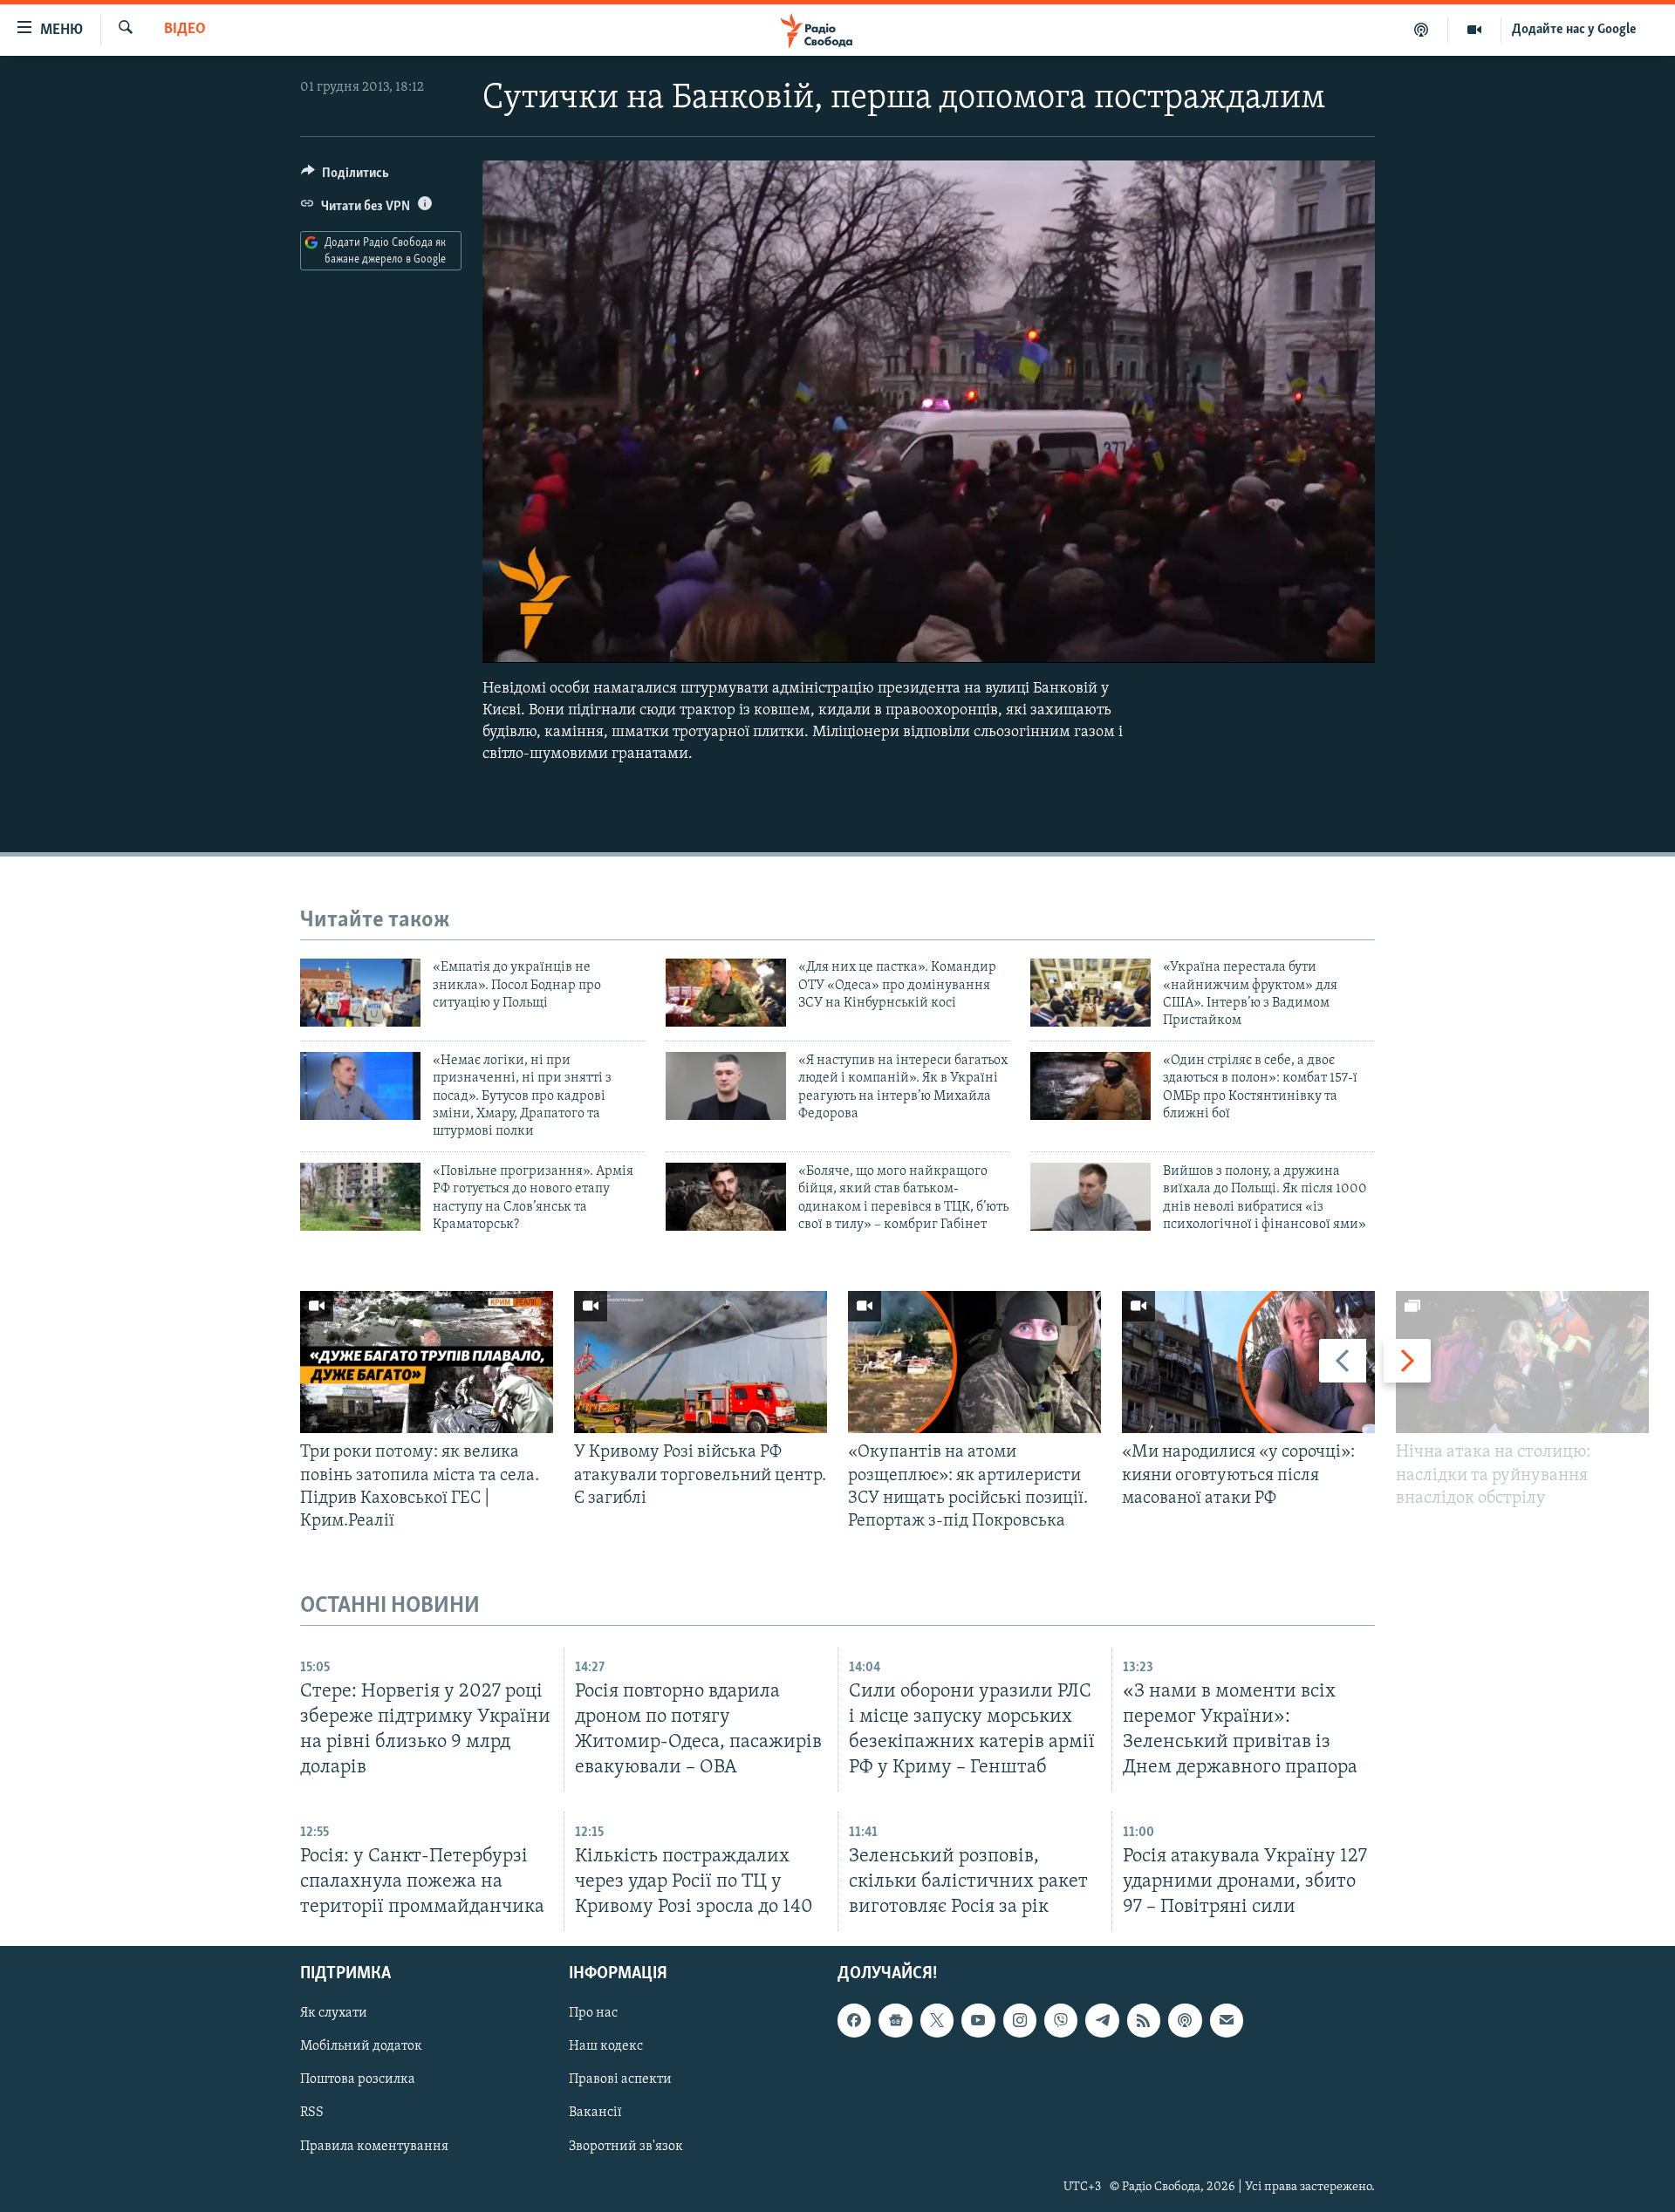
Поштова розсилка (358, 2080)
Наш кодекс (606, 2047)
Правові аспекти (620, 2080)
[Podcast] (1185, 2021)
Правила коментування (374, 2147)
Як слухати (334, 2014)
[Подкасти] (1422, 30)
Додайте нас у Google (1574, 30)
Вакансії (595, 2113)
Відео (185, 30)
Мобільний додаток (361, 2047)
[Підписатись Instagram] (1020, 2021)
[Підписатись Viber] (1061, 2021)
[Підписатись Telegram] (1102, 2021)
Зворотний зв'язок (626, 2147)
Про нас (593, 2014)
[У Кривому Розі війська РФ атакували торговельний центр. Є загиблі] (701, 1362)
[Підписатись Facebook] (854, 2021)
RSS (312, 2113)
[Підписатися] (1227, 2021)
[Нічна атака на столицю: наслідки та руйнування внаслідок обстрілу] (1522, 1362)
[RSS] (1144, 2021)
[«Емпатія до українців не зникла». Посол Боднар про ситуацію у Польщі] (360, 993)
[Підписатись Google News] (895, 2021)
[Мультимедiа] (1475, 30)
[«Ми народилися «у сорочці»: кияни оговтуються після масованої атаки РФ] (1248, 1362)
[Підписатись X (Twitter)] (937, 2021)
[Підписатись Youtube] (978, 2021)
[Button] (345, 177)
